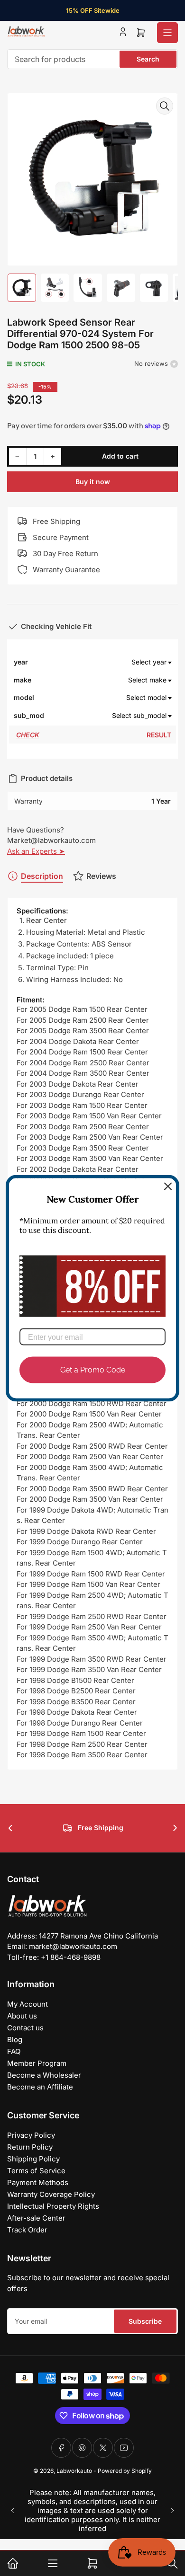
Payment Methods (38, 2182)
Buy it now (93, 482)
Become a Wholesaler (44, 2075)
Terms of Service (36, 2171)
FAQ (14, 2051)
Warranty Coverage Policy (51, 2194)
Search (148, 59)
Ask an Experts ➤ (36, 851)
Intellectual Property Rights (53, 2206)
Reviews (101, 876)
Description (42, 876)
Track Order (27, 2230)
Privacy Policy (31, 2135)
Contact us (25, 2028)
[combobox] (92, 59)
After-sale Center (36, 2218)
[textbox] (109, 662)
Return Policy (30, 2147)
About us (22, 2016)
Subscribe (145, 2321)
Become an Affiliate (40, 2087)
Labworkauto (74, 2471)
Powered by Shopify (125, 2471)
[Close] (168, 1186)
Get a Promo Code (93, 1370)
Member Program (37, 2063)
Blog (15, 2040)
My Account (28, 2004)
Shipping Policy (33, 2159)
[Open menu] (167, 33)
